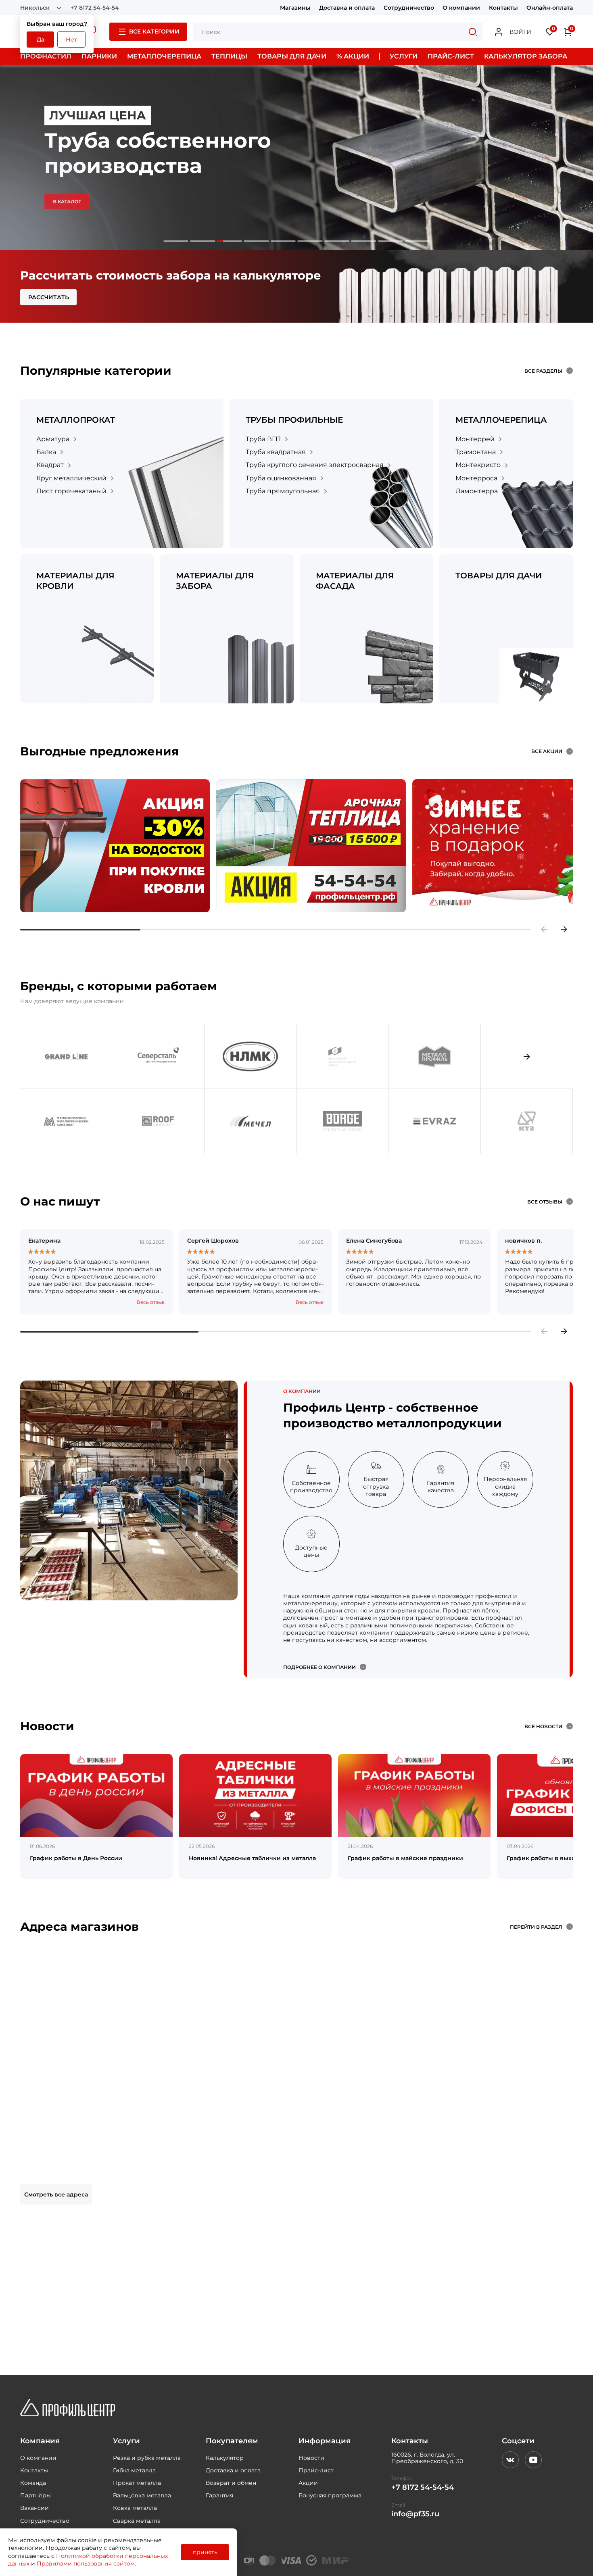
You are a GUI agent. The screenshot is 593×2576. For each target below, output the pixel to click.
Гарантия (219, 2495)
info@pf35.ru (415, 2514)
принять (205, 2552)
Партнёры (35, 2495)
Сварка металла (137, 2521)
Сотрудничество (409, 8)
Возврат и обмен (231, 2483)
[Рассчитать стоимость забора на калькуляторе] (296, 286)
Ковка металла (135, 2508)
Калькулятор (225, 2458)
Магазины (295, 8)
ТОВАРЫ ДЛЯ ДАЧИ (292, 56)
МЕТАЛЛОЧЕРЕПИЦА (164, 56)
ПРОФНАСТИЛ (46, 56)
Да (41, 40)
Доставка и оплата (347, 8)
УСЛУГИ (404, 56)
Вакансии (34, 2508)
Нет (71, 40)
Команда (33, 2483)
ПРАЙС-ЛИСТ (451, 56)
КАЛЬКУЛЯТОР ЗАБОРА (526, 56)
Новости (311, 2458)
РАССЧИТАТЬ (49, 297)
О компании (461, 8)
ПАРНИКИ (99, 56)
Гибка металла (134, 2470)
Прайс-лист (316, 2470)
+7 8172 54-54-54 (95, 8)
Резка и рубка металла (147, 2458)
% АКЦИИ (353, 56)
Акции (308, 2483)
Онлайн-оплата (550, 8)
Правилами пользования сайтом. (86, 2563)
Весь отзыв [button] (151, 1302)
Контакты (503, 8)
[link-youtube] (533, 2460)
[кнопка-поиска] (473, 32)
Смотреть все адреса (56, 2194)
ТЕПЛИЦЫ (229, 56)
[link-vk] (510, 2460)
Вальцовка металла (142, 2495)
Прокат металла (137, 2483)
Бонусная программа (330, 2495)
